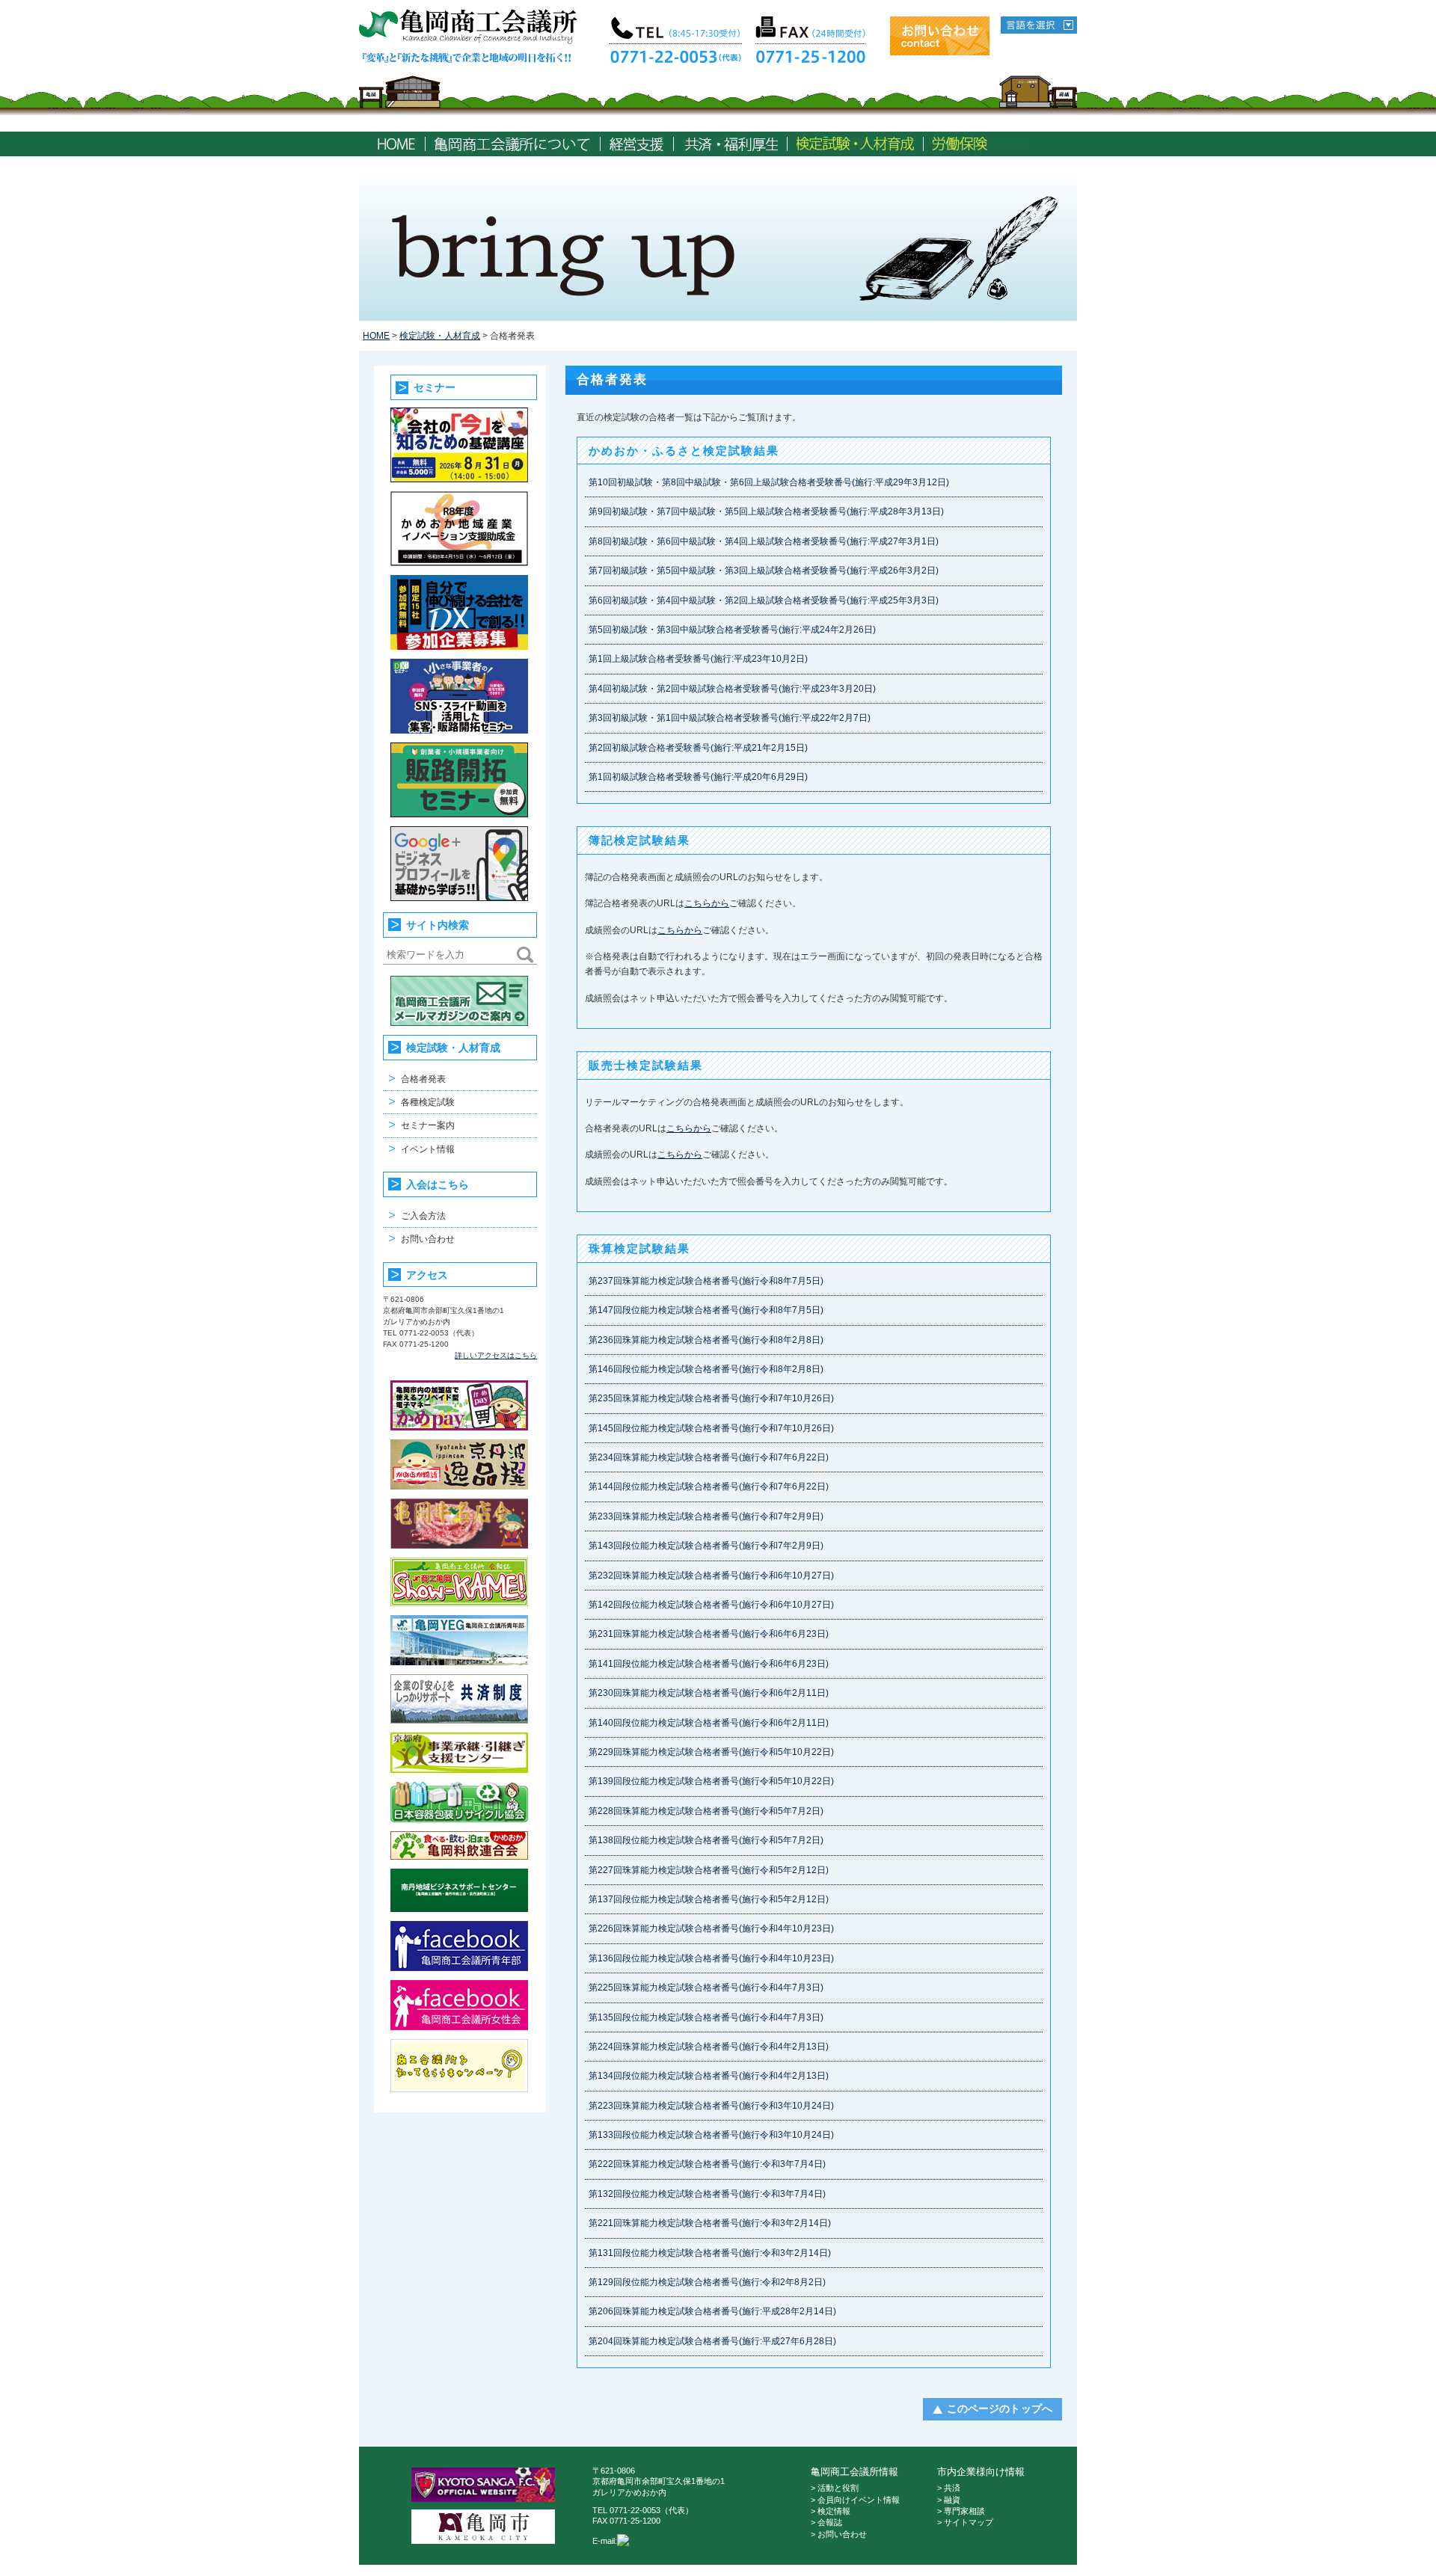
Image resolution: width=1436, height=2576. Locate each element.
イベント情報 (428, 1149)
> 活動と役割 (835, 2488)
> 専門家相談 (961, 2511)
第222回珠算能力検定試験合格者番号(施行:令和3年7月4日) (707, 2164)
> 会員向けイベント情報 (855, 2500)
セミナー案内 (428, 1125)
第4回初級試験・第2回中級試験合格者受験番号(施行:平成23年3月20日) (732, 689)
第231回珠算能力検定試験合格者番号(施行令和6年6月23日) (709, 1634)
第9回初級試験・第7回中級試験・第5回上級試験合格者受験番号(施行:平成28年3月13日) (766, 511)
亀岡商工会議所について (513, 144)
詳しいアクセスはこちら (496, 1355)
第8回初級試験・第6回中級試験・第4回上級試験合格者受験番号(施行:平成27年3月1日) (764, 541)
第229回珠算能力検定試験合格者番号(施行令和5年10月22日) (711, 1752)
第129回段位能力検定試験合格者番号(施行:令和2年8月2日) (707, 2282)
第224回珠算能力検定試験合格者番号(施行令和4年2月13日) (709, 2047)
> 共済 (949, 2488)
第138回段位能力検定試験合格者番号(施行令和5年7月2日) (706, 1840)
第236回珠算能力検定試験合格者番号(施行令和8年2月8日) (706, 1340)
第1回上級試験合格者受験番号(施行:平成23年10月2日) (698, 659)
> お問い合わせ (839, 2534)
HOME (396, 144)
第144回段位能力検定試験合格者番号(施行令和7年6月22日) (709, 1487)
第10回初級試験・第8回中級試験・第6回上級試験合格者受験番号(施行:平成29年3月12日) (769, 482)
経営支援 (637, 144)
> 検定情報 (831, 2511)
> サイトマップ (965, 2522)
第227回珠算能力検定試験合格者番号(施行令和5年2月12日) (709, 1870)
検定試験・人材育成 (855, 144)
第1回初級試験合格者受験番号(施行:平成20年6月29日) (698, 777)
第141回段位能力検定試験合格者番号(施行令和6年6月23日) (709, 1664)
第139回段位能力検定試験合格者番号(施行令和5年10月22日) (711, 1781)
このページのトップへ (1000, 2409)
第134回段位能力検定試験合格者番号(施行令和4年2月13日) (709, 2076)
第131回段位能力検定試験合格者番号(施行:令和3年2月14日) (710, 2253)
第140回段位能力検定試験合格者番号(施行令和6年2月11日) (709, 1723)
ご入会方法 (423, 1216)
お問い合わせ (428, 1239)
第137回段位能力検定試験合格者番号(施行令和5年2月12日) (709, 1899)
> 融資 (949, 2500)
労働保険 (981, 144)
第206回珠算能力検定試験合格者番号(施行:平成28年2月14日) (712, 2311)
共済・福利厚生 (730, 144)
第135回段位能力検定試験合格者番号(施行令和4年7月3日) (706, 2017)
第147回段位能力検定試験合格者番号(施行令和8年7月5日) (706, 1310)
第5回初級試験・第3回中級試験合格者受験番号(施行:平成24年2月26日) (732, 630)
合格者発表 (423, 1079)
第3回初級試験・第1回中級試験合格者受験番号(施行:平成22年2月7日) (730, 718)
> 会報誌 (826, 2522)
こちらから (707, 903)
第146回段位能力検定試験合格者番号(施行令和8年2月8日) (706, 1369)
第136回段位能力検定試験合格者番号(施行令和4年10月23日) (711, 1958)
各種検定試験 (428, 1102)
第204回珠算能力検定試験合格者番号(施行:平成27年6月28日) (712, 2341)
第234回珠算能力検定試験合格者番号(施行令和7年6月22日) (709, 1457)
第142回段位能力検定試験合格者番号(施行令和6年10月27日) (711, 1605)
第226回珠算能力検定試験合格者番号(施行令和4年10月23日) (711, 1928)
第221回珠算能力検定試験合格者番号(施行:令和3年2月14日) (710, 2223)
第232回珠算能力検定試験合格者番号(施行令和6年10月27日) (711, 1576)
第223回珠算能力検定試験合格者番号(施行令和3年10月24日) (711, 2106)
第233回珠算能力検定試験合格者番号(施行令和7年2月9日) (706, 1516)
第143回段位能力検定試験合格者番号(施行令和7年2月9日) (706, 1546)
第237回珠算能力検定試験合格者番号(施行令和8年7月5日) (706, 1281)
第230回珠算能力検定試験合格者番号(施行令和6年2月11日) (709, 1693)
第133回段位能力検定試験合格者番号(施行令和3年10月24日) (711, 2135)
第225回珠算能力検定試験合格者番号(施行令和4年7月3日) (706, 1988)
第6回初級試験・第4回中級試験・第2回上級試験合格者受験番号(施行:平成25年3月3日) (764, 600)
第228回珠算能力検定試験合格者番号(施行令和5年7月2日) (706, 1811)
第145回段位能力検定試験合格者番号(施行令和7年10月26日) (711, 1428)
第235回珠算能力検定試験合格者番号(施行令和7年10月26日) (711, 1398)
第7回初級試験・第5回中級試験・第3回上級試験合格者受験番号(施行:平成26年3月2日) (764, 571)
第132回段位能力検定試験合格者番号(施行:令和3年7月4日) (707, 2194)
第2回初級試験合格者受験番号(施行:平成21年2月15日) (698, 748)
